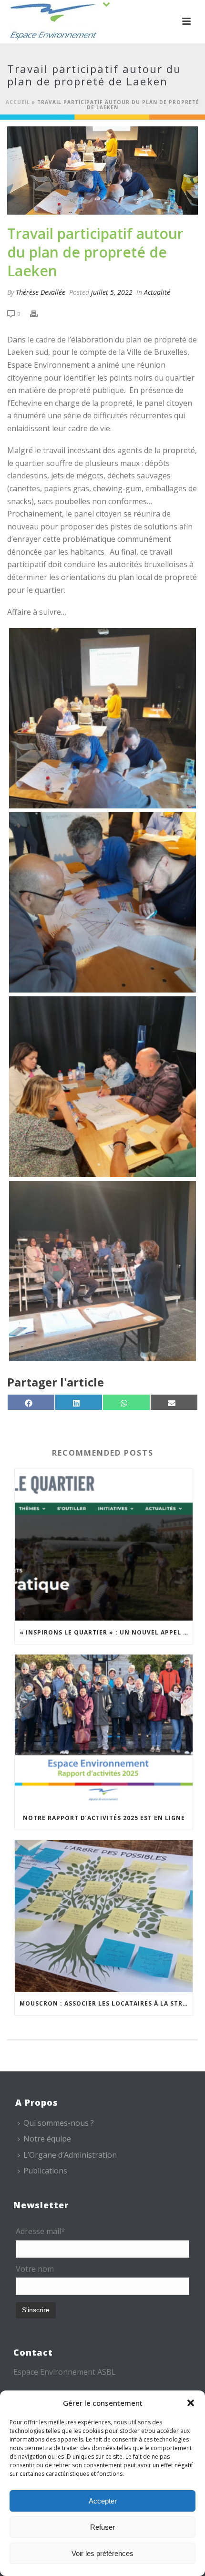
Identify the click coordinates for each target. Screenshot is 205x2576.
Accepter (103, 2501)
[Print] (39, 313)
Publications (45, 2171)
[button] (191, 2403)
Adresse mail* (41, 2231)
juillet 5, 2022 (112, 292)
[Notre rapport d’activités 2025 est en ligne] (104, 1731)
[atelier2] (102, 1086)
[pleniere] (102, 1271)
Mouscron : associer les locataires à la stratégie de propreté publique (106, 2003)
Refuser (102, 2527)
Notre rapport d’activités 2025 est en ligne (104, 1818)
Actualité (157, 292)
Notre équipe (47, 2139)
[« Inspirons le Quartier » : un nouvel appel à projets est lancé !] (104, 1545)
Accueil (18, 102)
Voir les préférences (102, 2553)
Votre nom (35, 2269)
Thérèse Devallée (41, 292)
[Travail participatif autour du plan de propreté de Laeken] (102, 171)
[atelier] (102, 718)
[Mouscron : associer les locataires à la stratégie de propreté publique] (104, 1916)
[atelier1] (102, 902)
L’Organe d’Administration (70, 2155)
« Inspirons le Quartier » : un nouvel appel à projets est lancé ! (106, 1632)
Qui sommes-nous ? (59, 2123)
